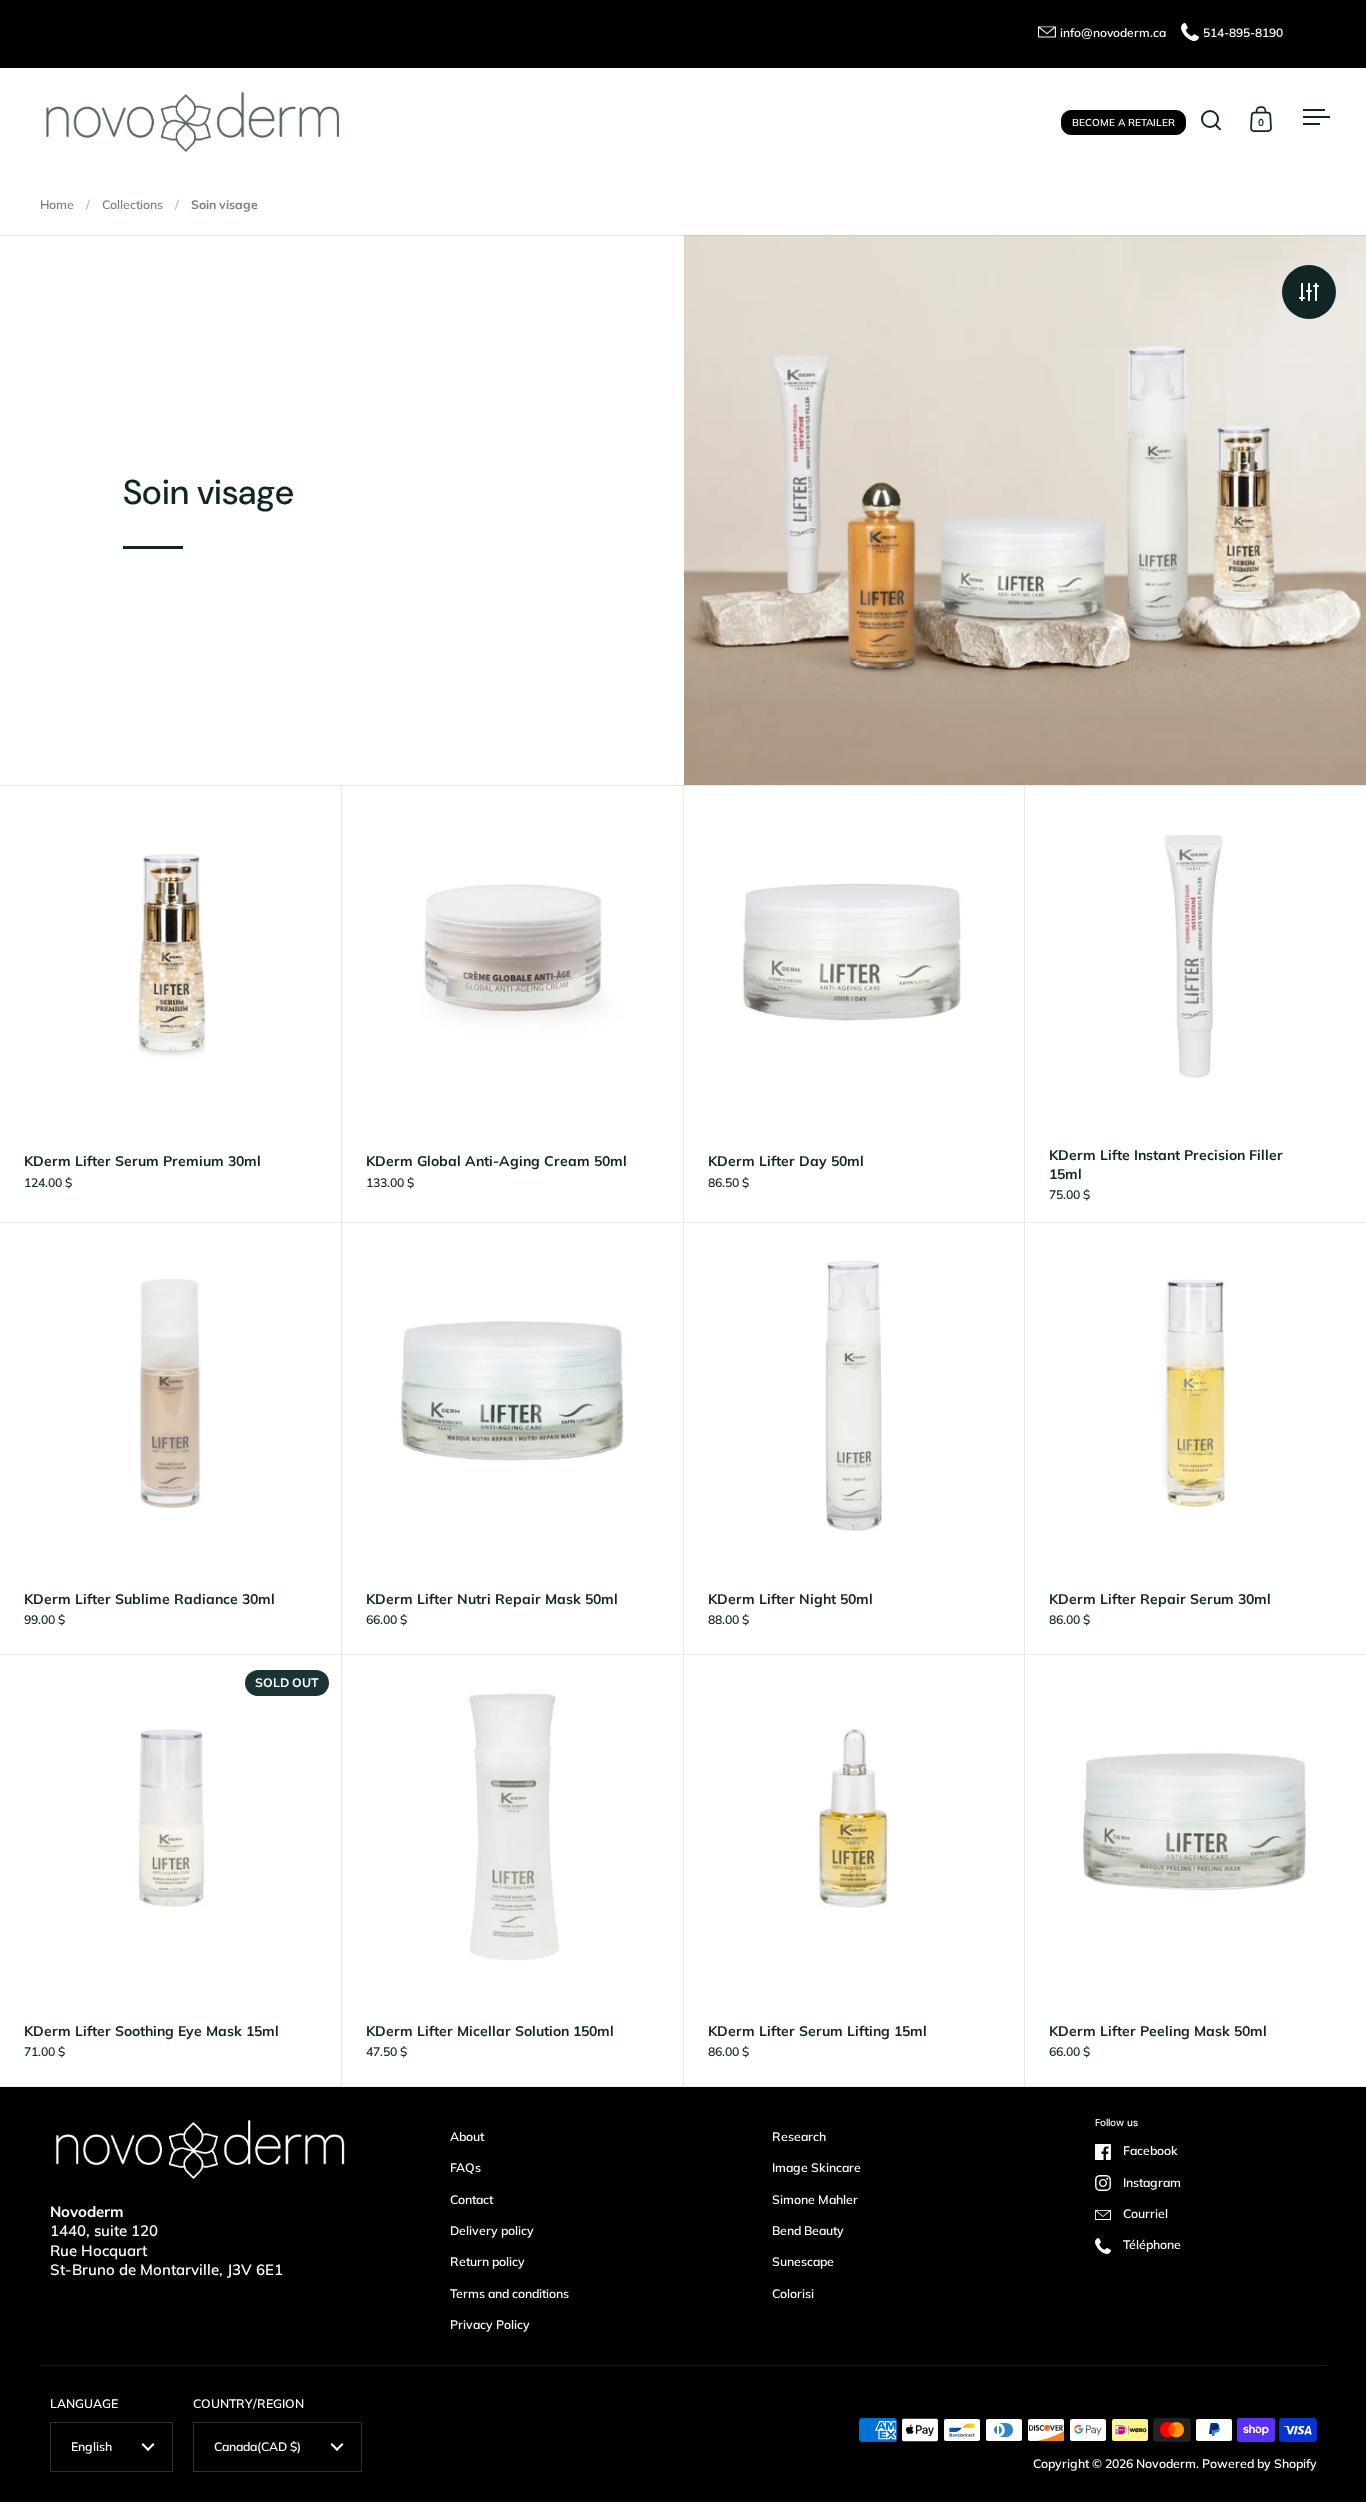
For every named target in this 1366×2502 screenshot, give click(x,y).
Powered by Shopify (1259, 2463)
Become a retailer (1123, 121)
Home (57, 204)
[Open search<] (1211, 119)
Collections (132, 204)
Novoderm (1166, 2463)
